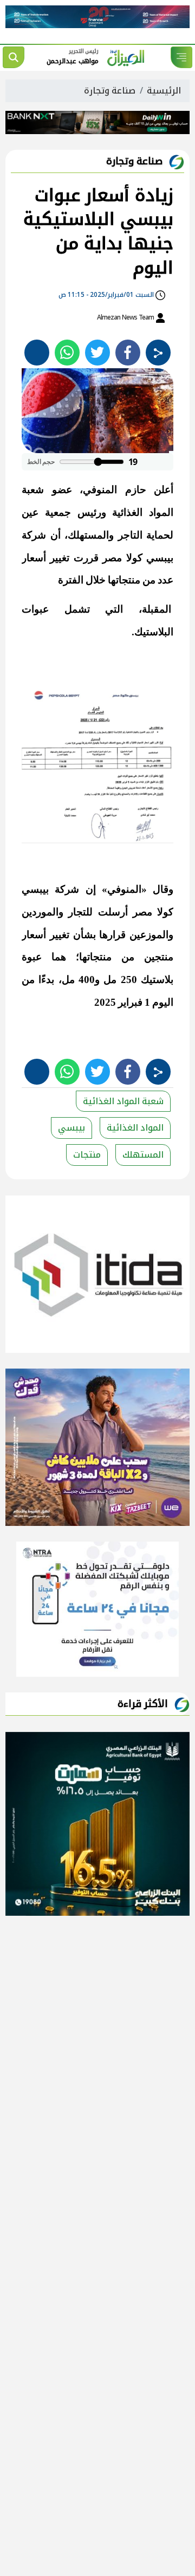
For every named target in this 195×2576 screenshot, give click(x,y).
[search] (14, 57)
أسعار (34, 558)
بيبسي (71, 1128)
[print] (37, 353)
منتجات (87, 1155)
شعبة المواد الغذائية (123, 1101)
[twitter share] (97, 353)
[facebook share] (128, 353)
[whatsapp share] (67, 353)
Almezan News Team (126, 317)
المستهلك (143, 1155)
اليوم (163, 1002)
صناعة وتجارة (110, 91)
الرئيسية (164, 91)
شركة (34, 535)
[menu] (181, 57)
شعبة (33, 490)
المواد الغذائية (135, 1128)
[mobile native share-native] (158, 353)
